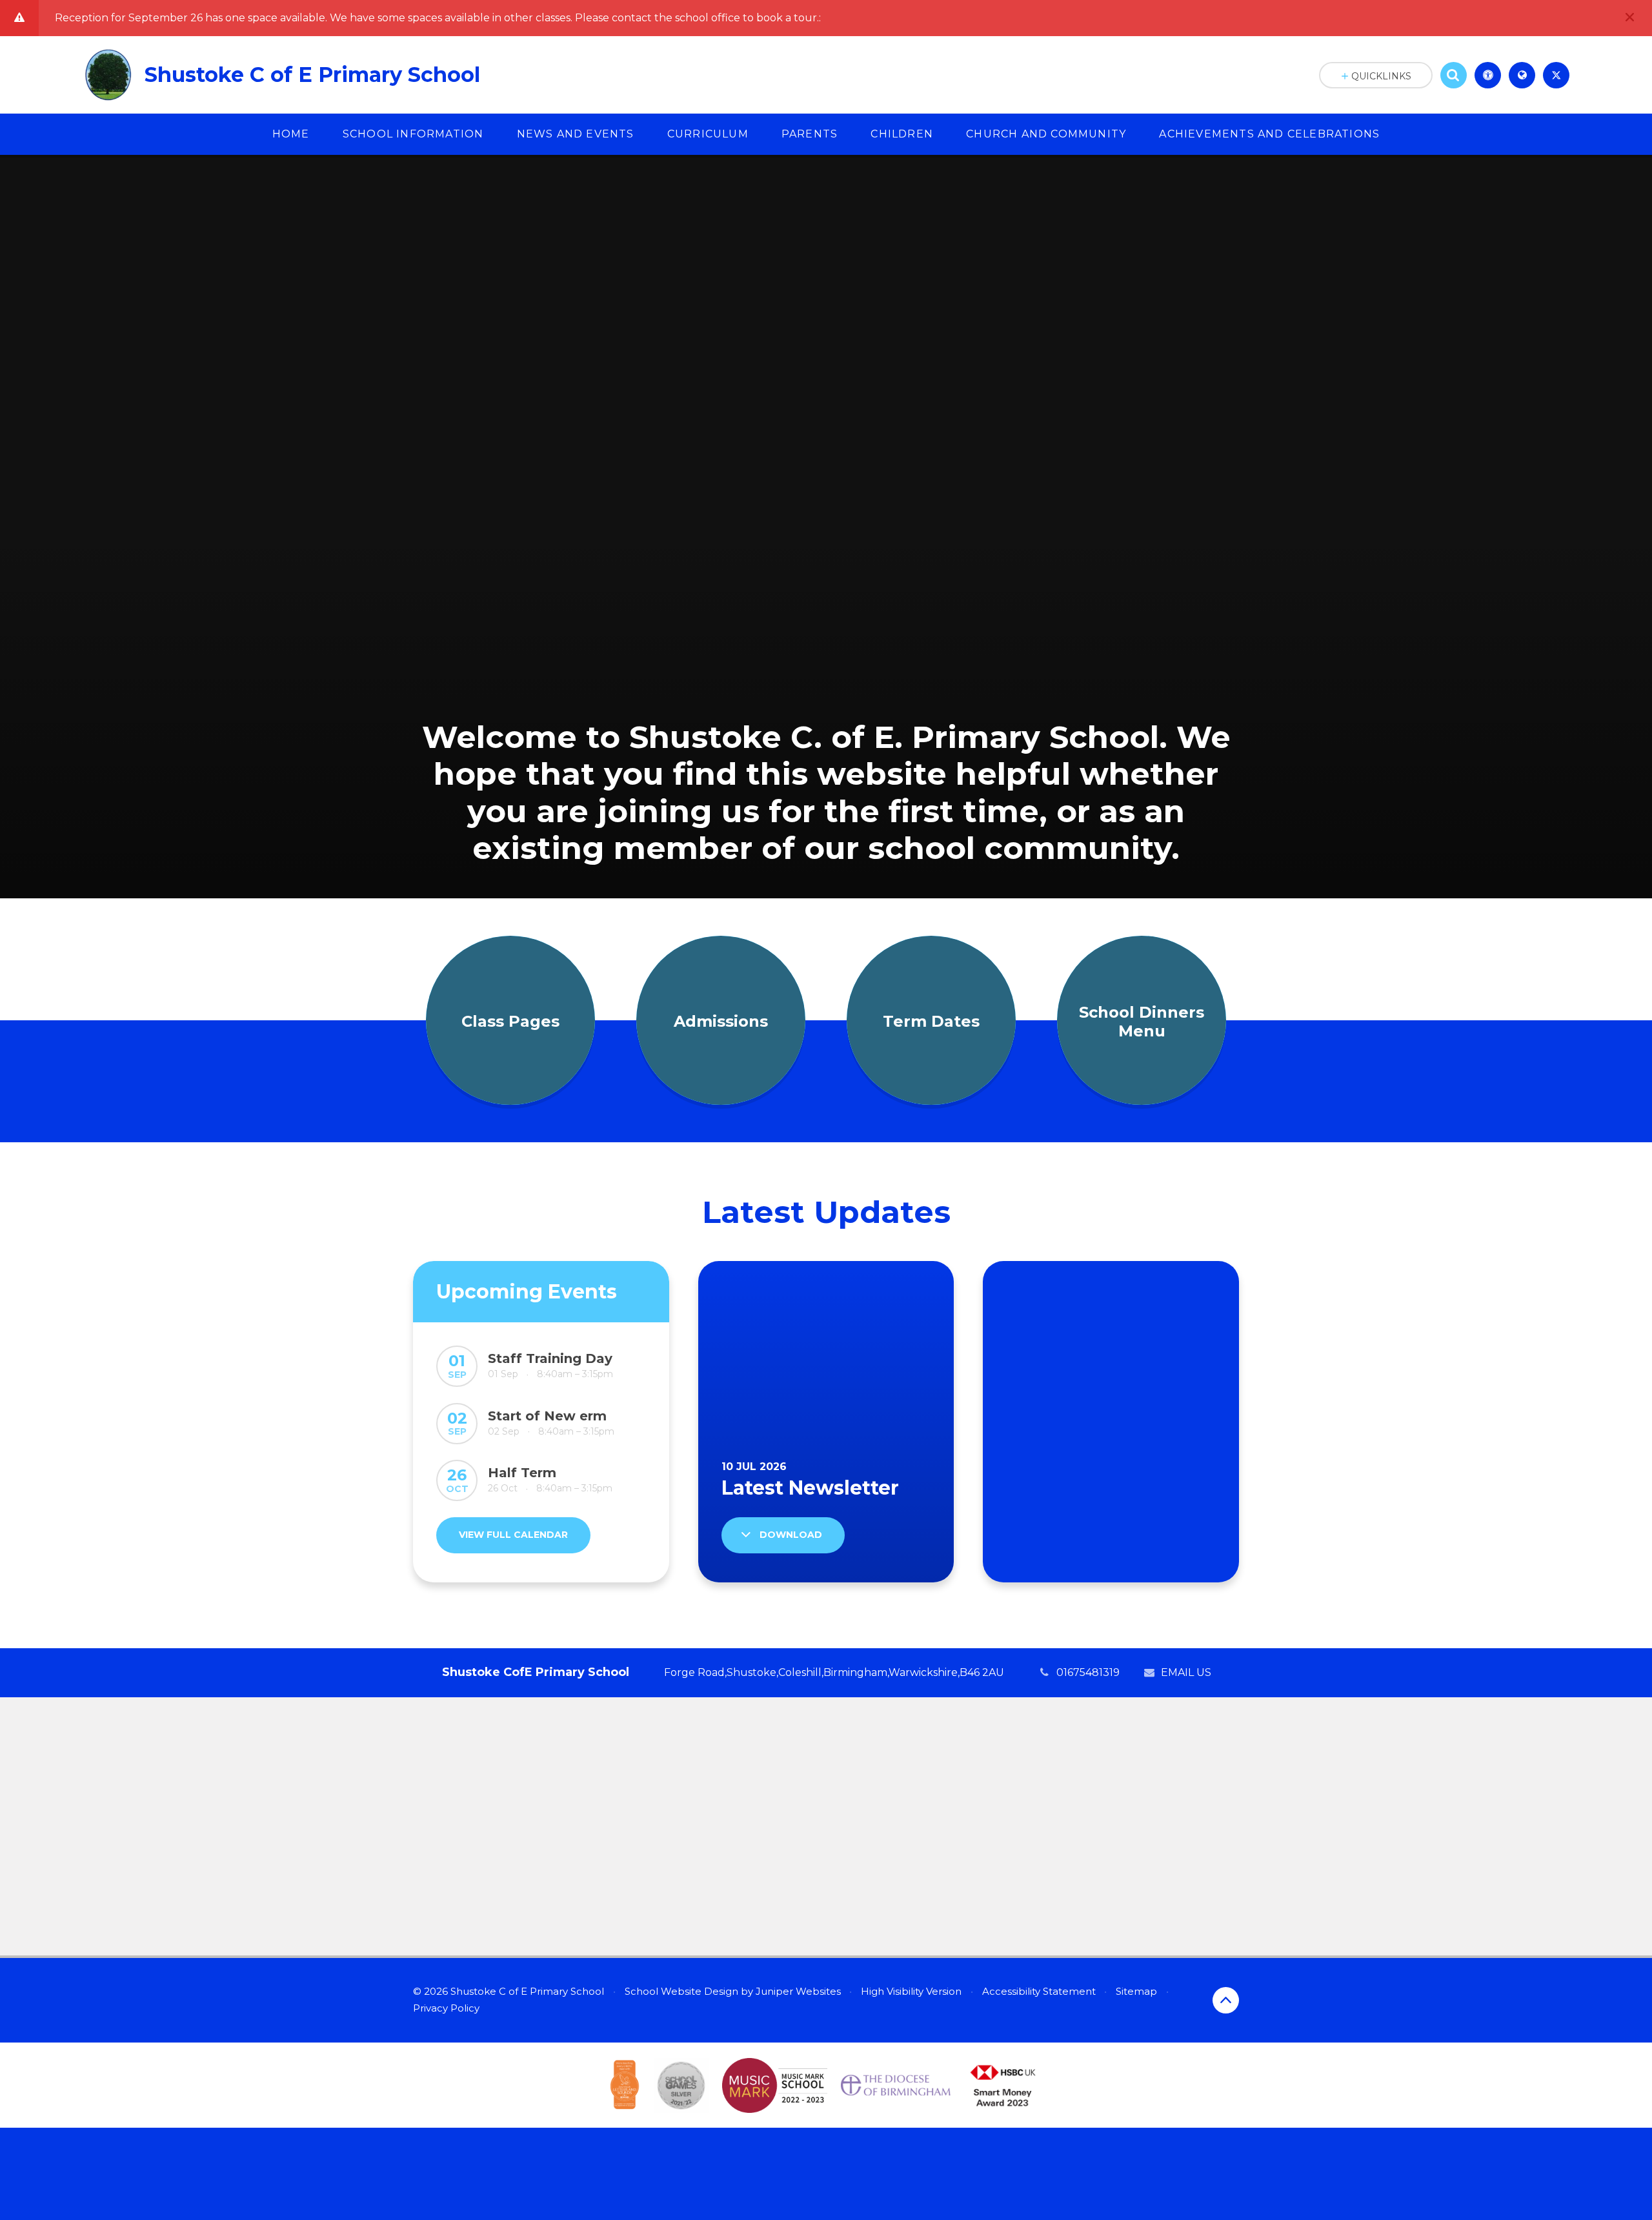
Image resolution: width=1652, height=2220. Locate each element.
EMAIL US (1186, 1672)
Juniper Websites (798, 1991)
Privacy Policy (446, 2008)
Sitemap (1136, 1991)
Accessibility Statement (1039, 1991)
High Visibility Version (911, 1991)
